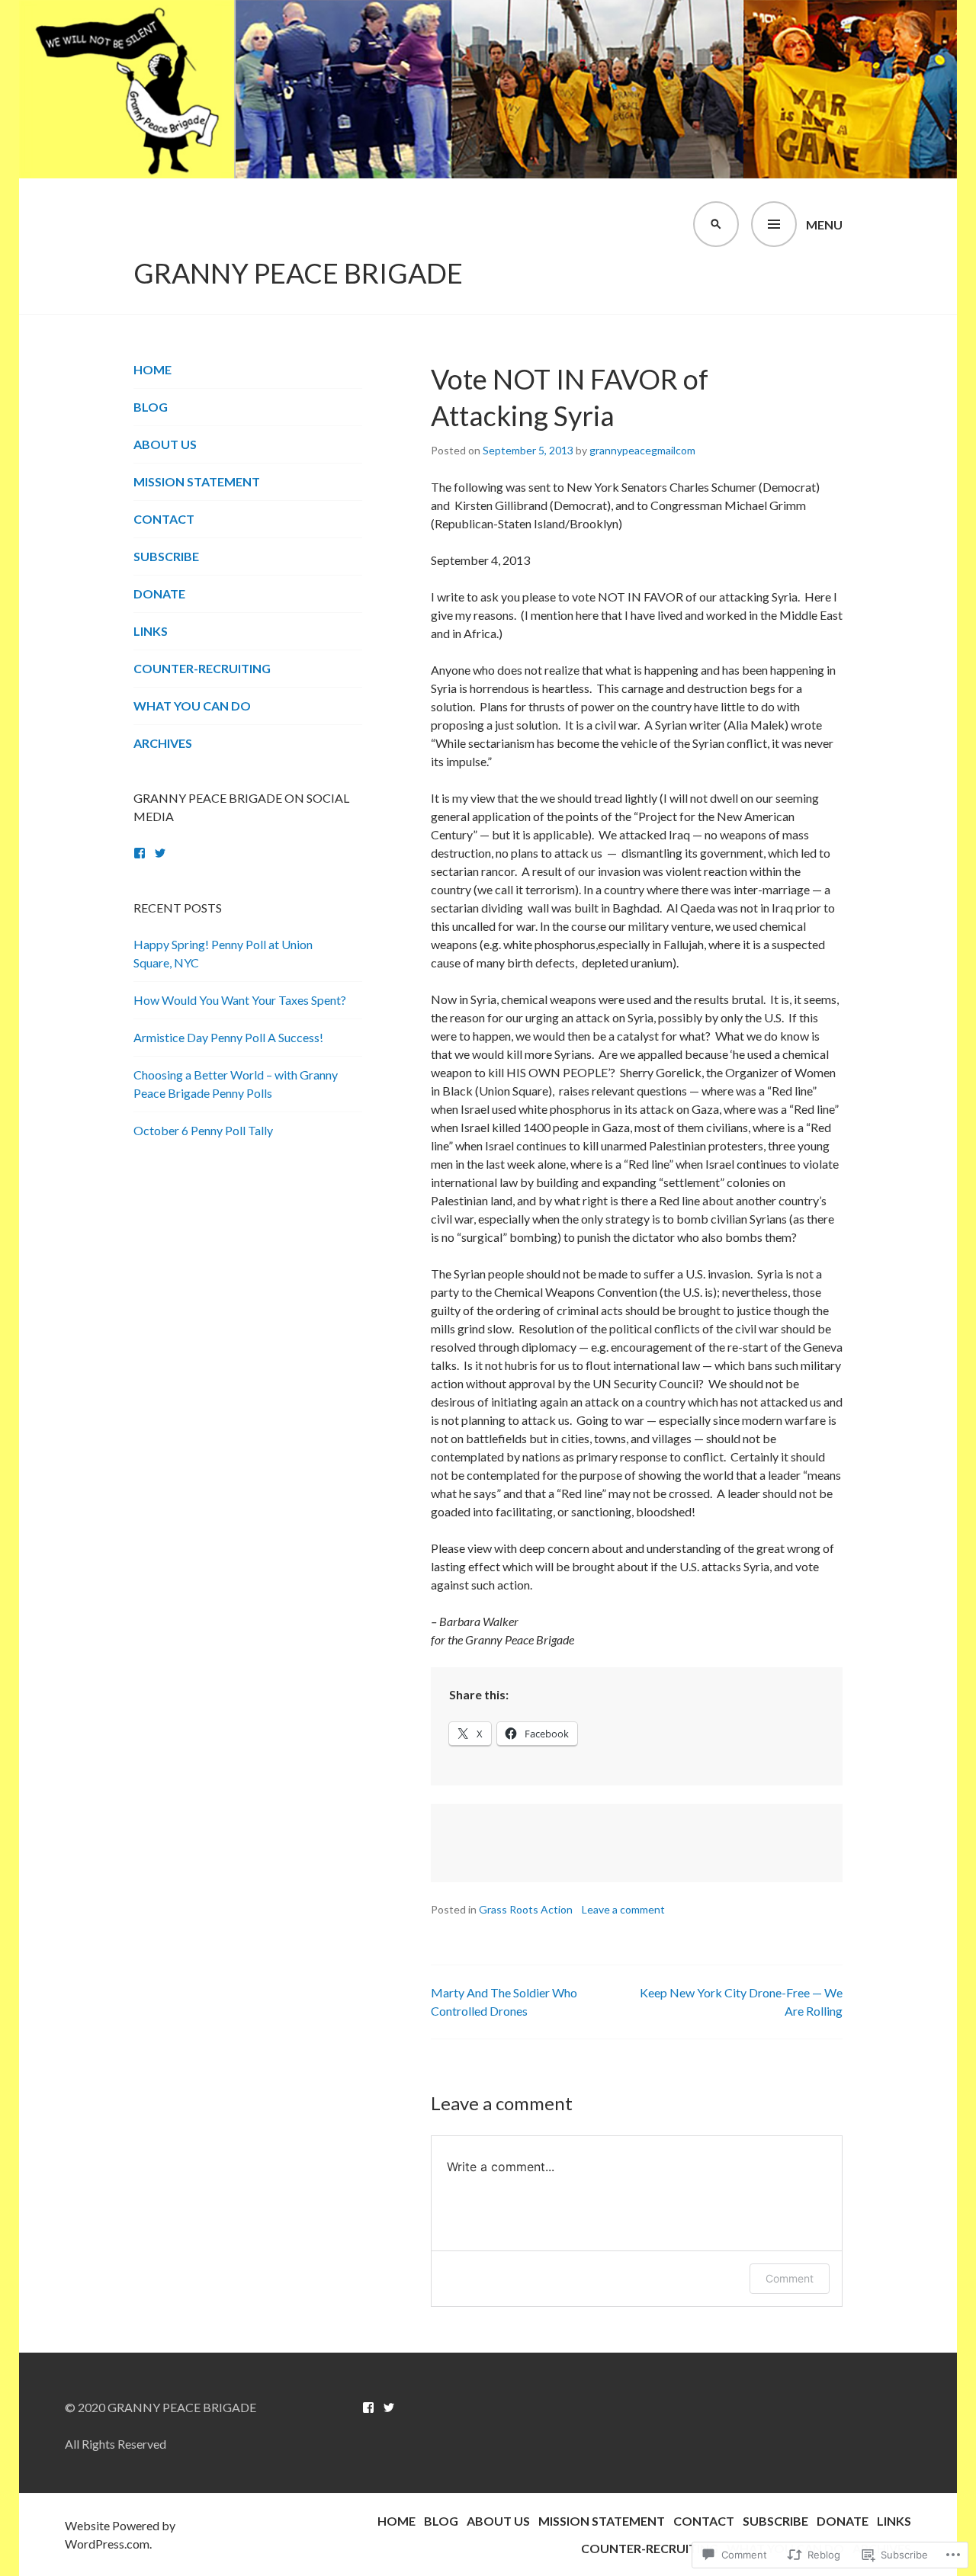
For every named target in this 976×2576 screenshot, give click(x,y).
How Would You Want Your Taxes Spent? (240, 1000)
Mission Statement (197, 481)
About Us (165, 444)
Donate (159, 593)
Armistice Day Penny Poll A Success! (228, 1037)
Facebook (140, 853)
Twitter (160, 853)
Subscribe (166, 556)
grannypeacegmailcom (642, 450)
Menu (824, 225)
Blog (151, 407)
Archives (163, 743)
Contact (164, 519)
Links (151, 631)
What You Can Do (192, 706)
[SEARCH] (716, 224)
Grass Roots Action (526, 1909)
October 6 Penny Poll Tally (203, 1130)
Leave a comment (623, 1909)
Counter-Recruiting (202, 668)
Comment (790, 2278)
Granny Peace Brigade (298, 273)
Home (152, 369)
